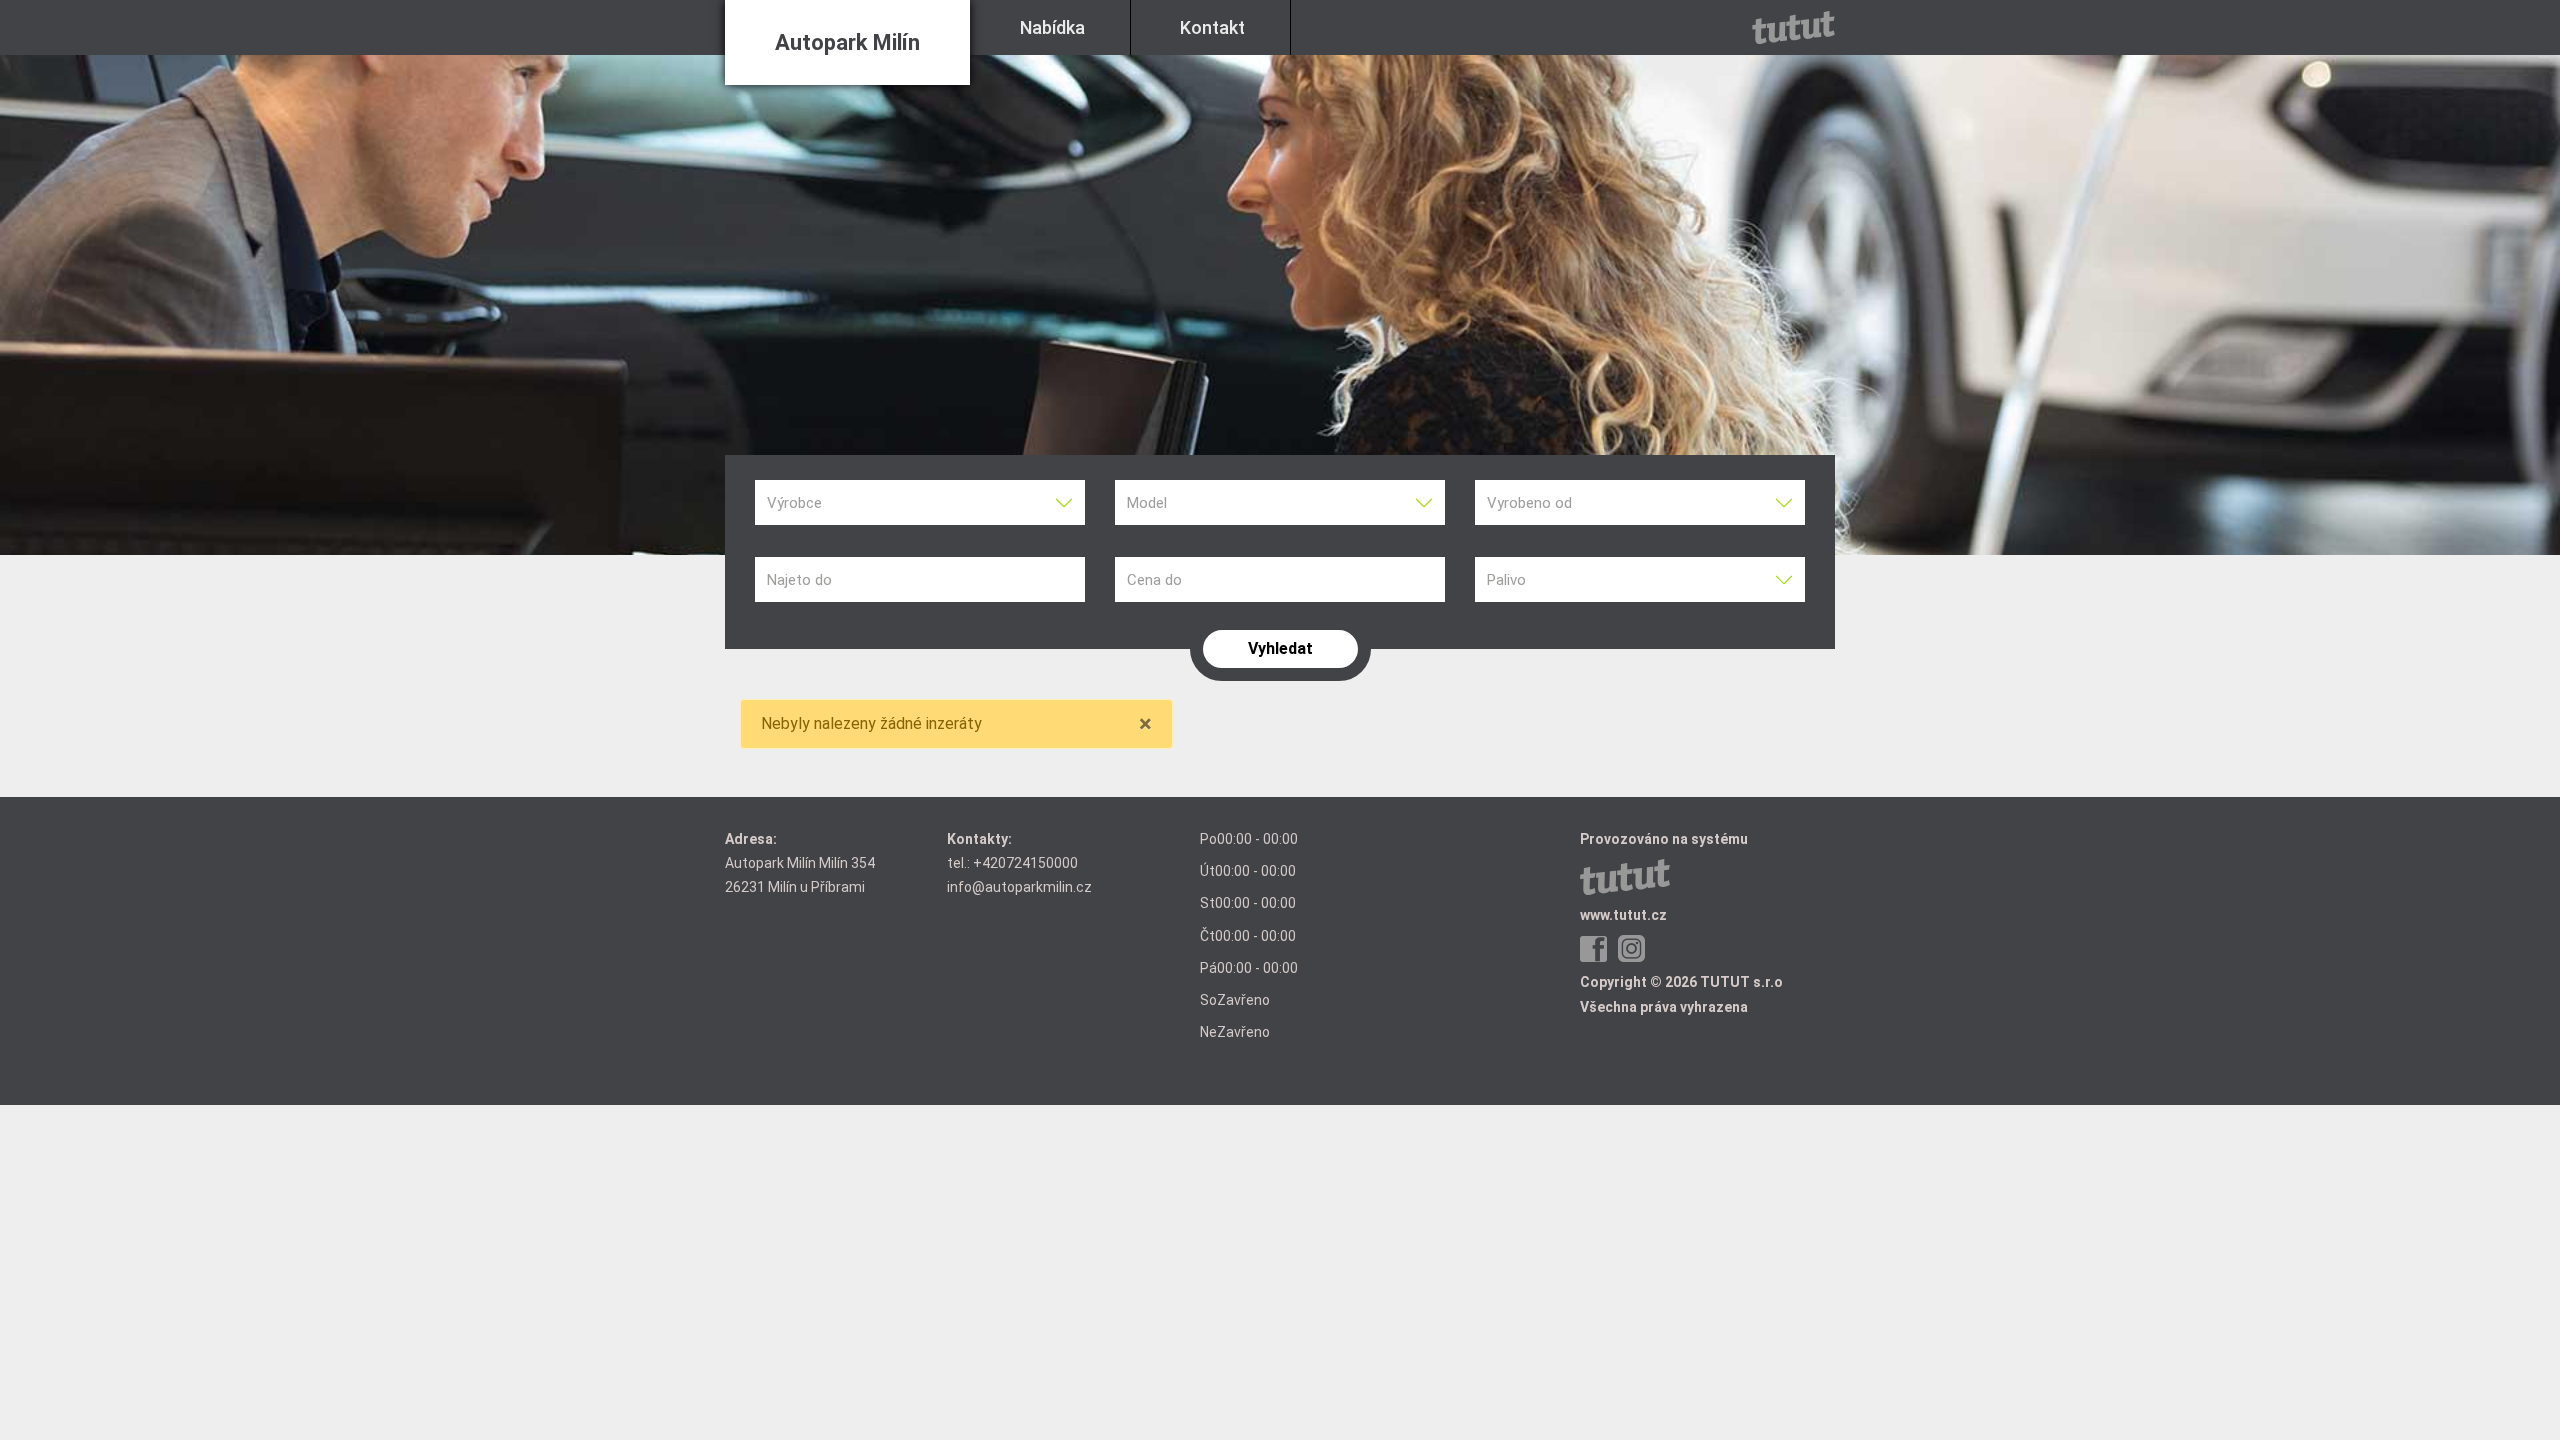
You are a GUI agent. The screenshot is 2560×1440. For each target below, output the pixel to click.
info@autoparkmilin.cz (1019, 887)
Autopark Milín (847, 42)
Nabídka (1052, 27)
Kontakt (1212, 27)
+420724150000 (1025, 863)
